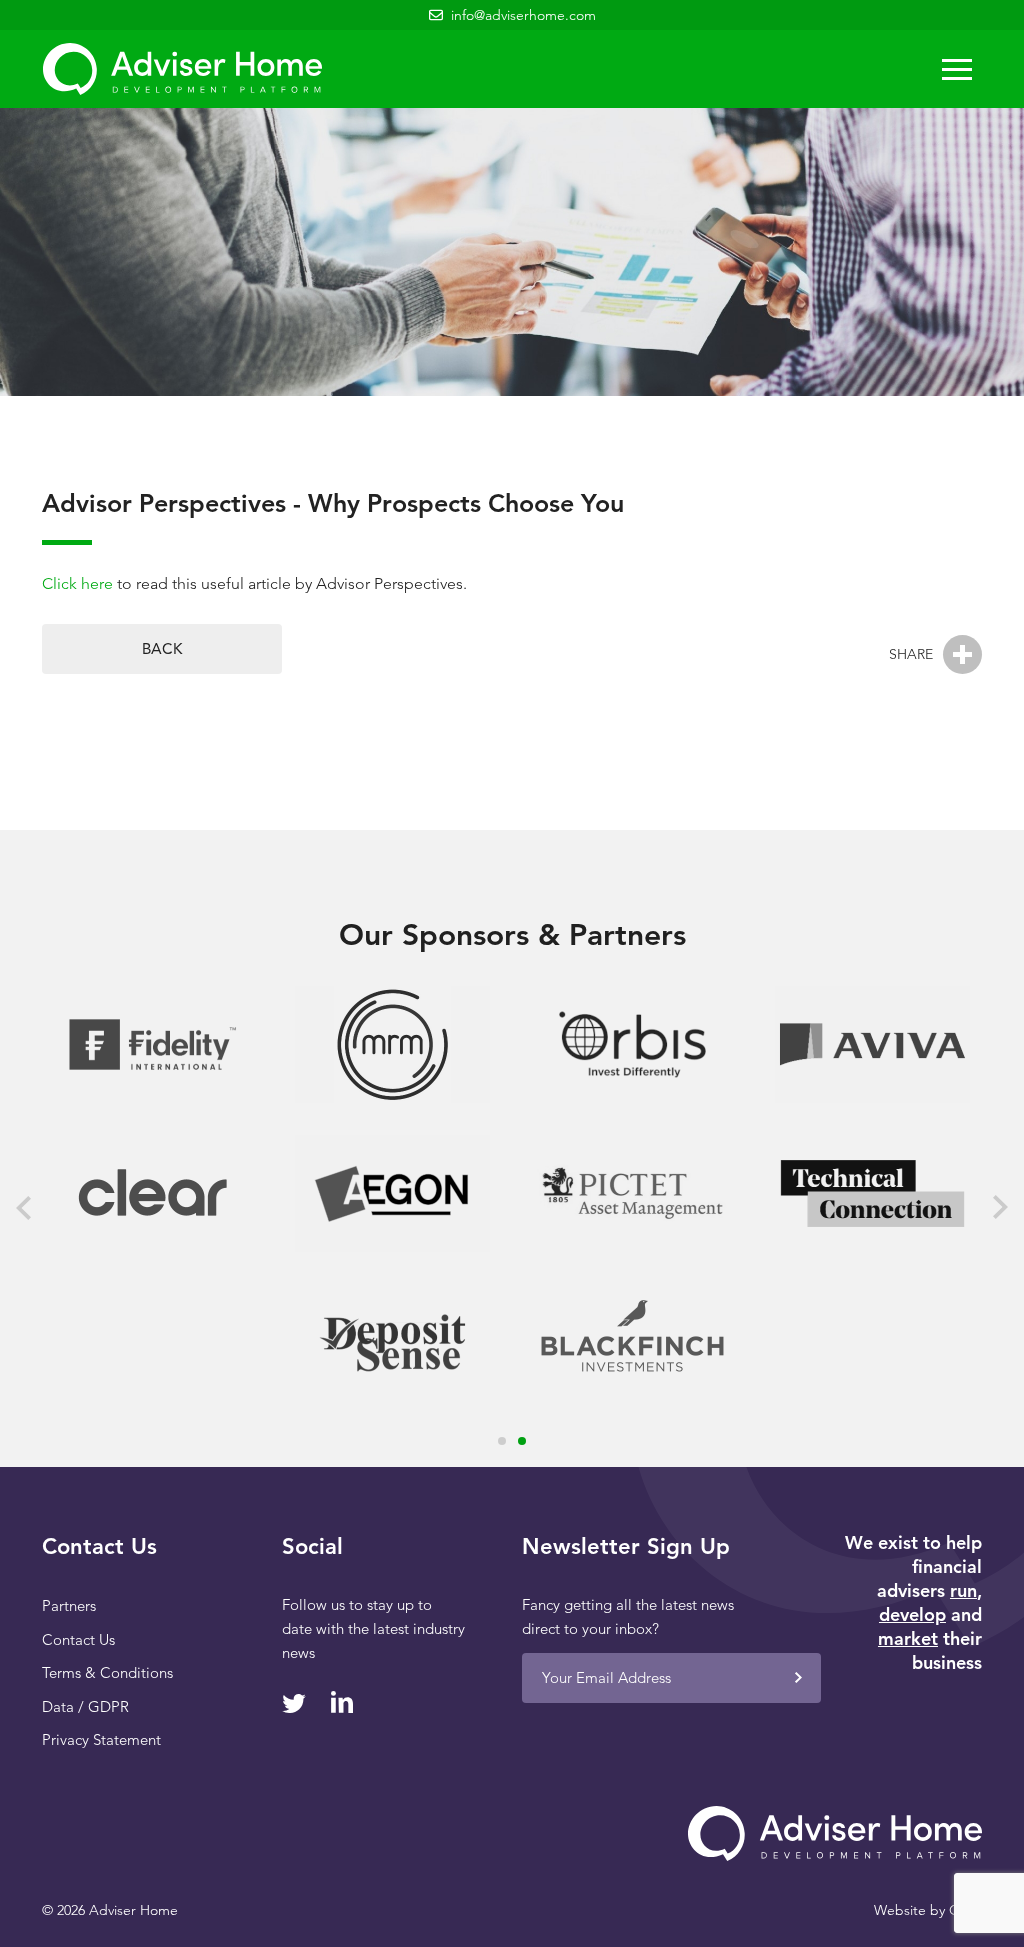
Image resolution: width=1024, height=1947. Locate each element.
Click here (77, 583)
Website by (928, 1910)
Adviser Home (182, 69)
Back (162, 648)
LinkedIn (341, 1702)
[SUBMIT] (798, 1678)
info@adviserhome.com (523, 15)
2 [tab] (522, 1441)
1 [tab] (502, 1441)
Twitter (294, 1703)
